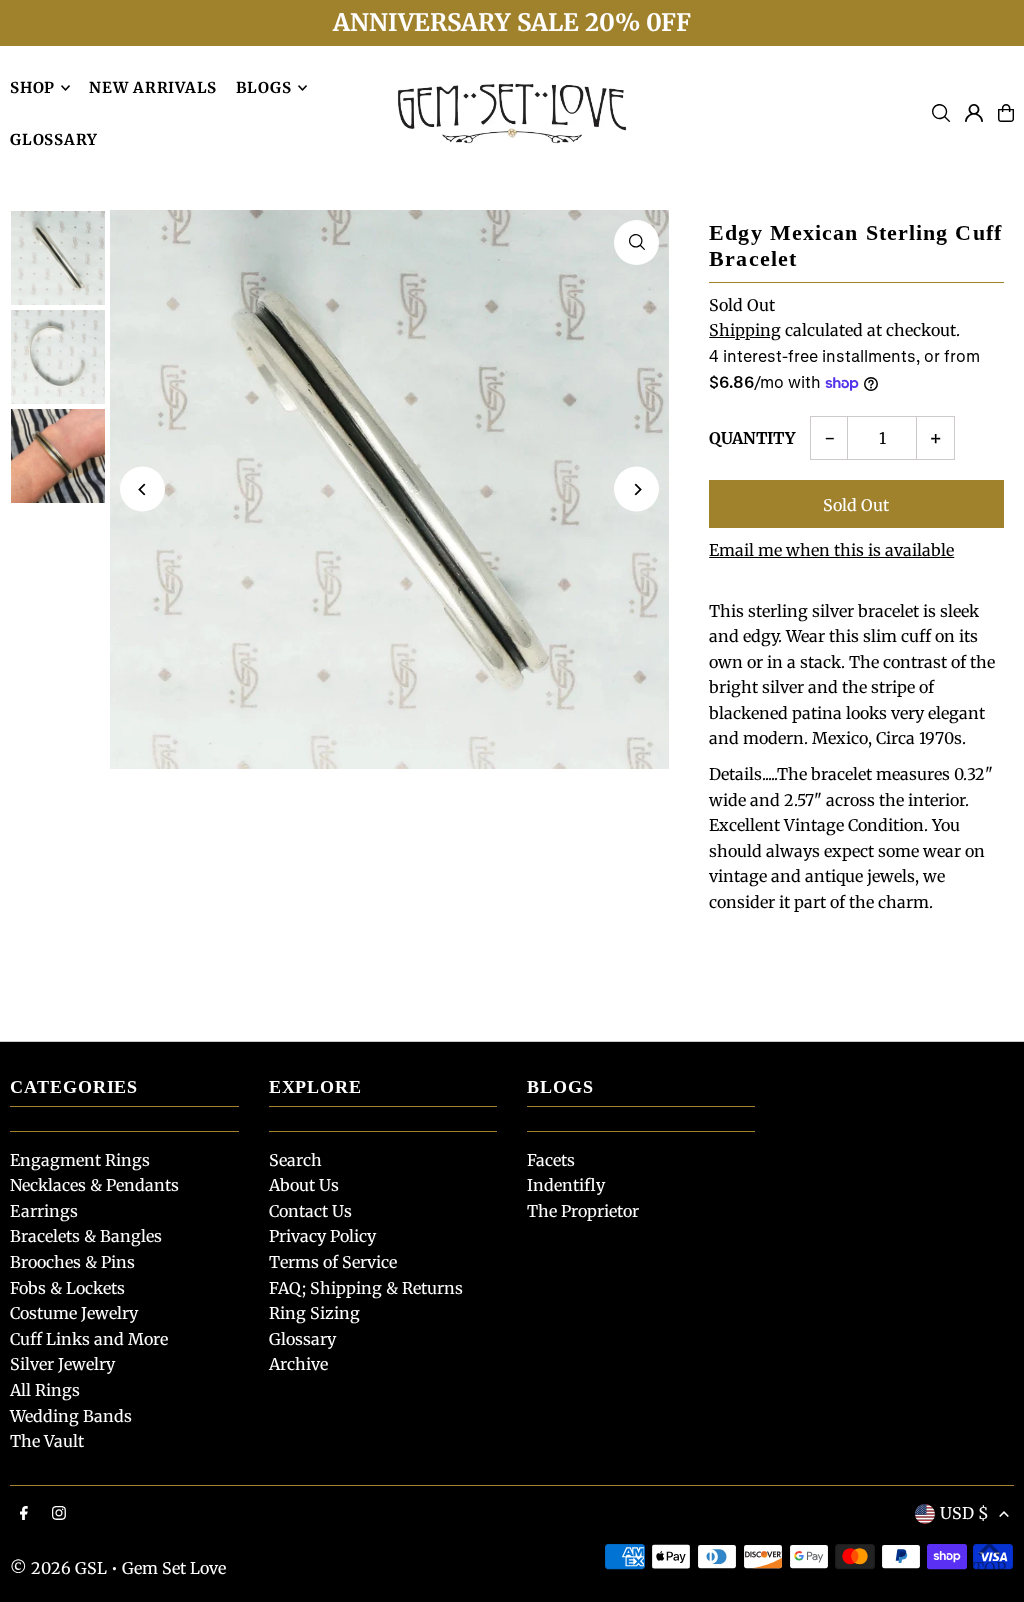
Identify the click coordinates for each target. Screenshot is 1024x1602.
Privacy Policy (322, 1236)
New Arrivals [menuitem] (153, 87)
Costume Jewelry (74, 1313)
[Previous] (142, 489)
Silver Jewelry (62, 1364)
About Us (304, 1185)
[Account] (974, 113)
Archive (298, 1364)
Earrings (44, 1211)
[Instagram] (59, 1514)
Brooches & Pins (72, 1262)
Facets (551, 1160)
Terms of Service (333, 1262)
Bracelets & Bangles (86, 1236)
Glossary (302, 1339)
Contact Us (310, 1211)
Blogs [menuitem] (264, 87)
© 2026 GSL (58, 1568)
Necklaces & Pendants (94, 1185)
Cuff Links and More (89, 1339)
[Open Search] (941, 113)
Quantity (752, 438)
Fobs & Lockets (67, 1288)
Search (295, 1160)
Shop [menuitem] (32, 87)
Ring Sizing (314, 1313)
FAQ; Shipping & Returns (366, 1288)
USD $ (964, 1513)
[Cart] (1006, 113)
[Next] (636, 489)
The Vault (47, 1441)
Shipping (745, 330)
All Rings (45, 1390)
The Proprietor (583, 1211)
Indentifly (566, 1185)
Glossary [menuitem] (54, 139)
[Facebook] (24, 1514)
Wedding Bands (71, 1416)
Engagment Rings (80, 1160)
